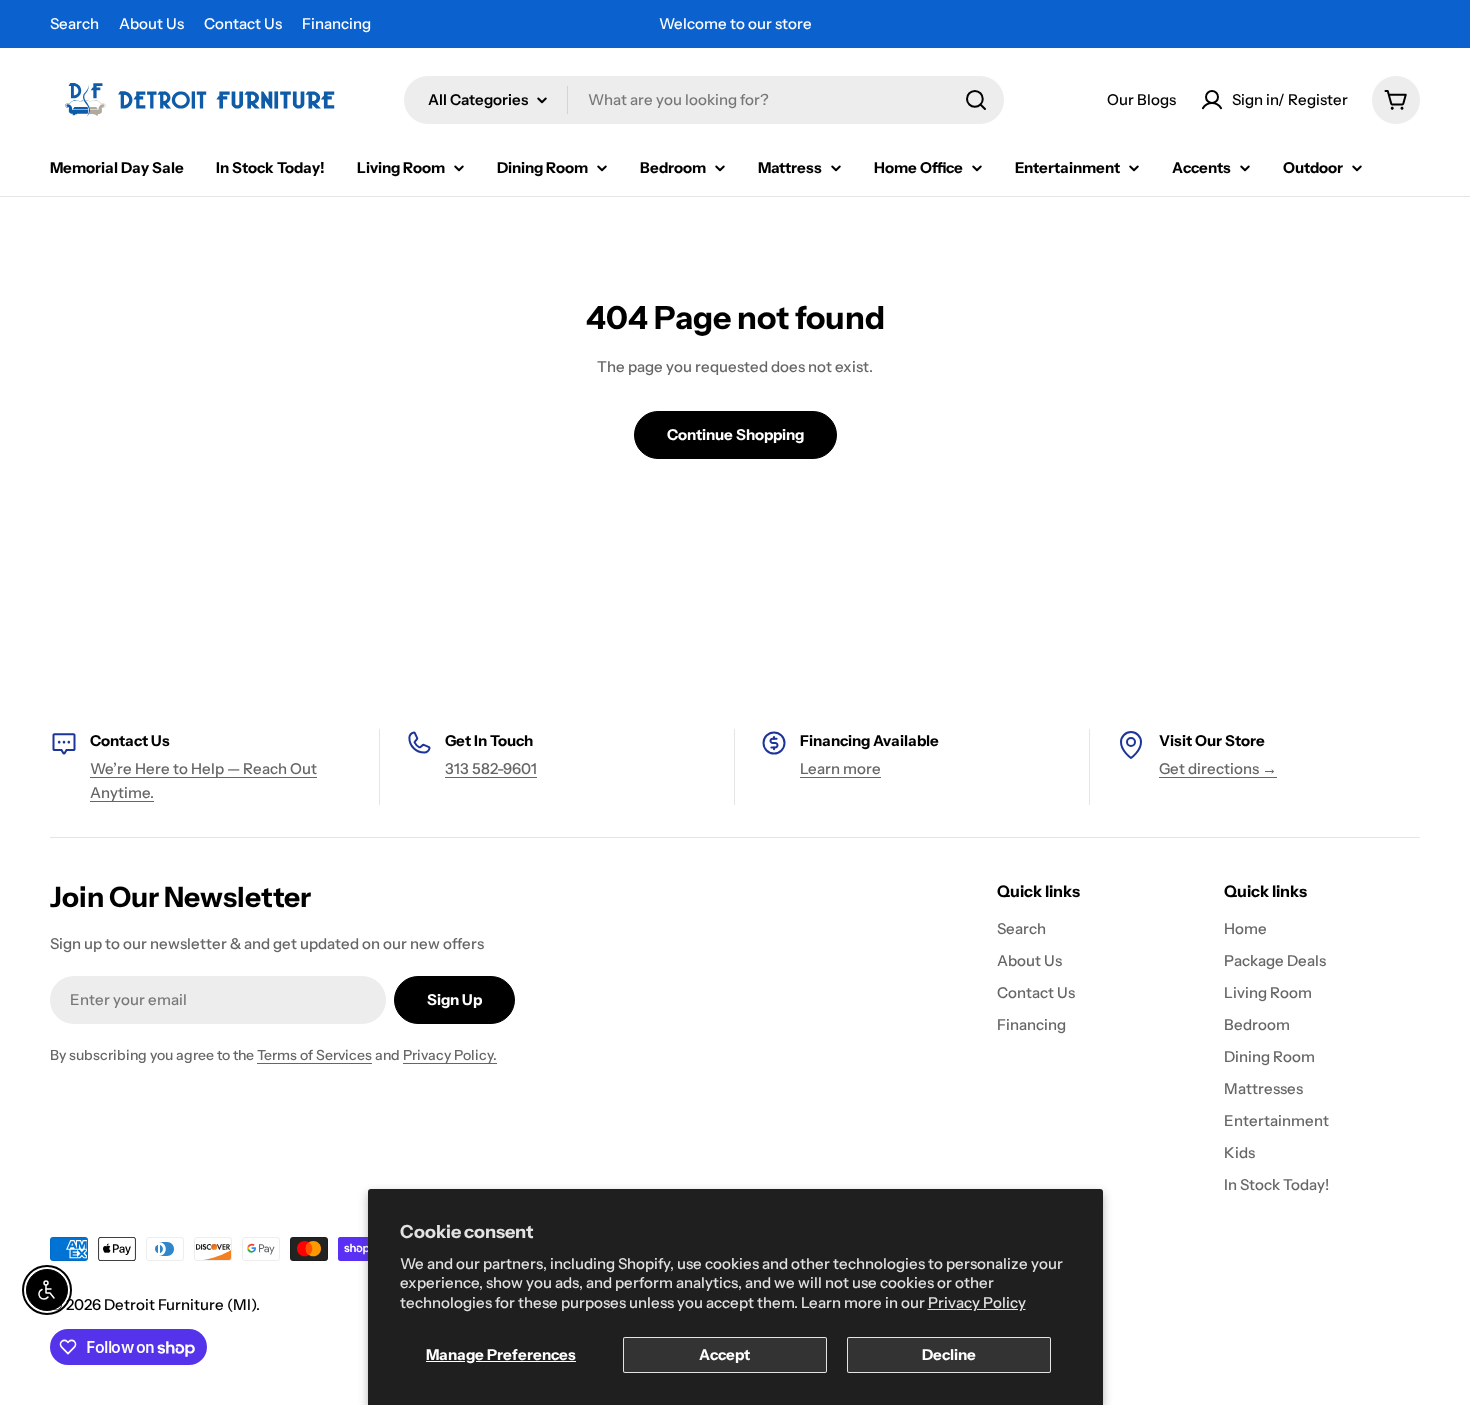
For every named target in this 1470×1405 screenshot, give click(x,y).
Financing (336, 23)
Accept (724, 1354)
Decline (949, 1354)
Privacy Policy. (450, 1055)
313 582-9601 (491, 768)
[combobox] (704, 100)
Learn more (840, 768)
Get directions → (1218, 768)
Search (74, 23)
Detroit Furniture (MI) (180, 1304)
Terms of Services (314, 1055)
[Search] (976, 100)
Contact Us (243, 23)
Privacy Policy (977, 1302)
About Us (151, 23)
